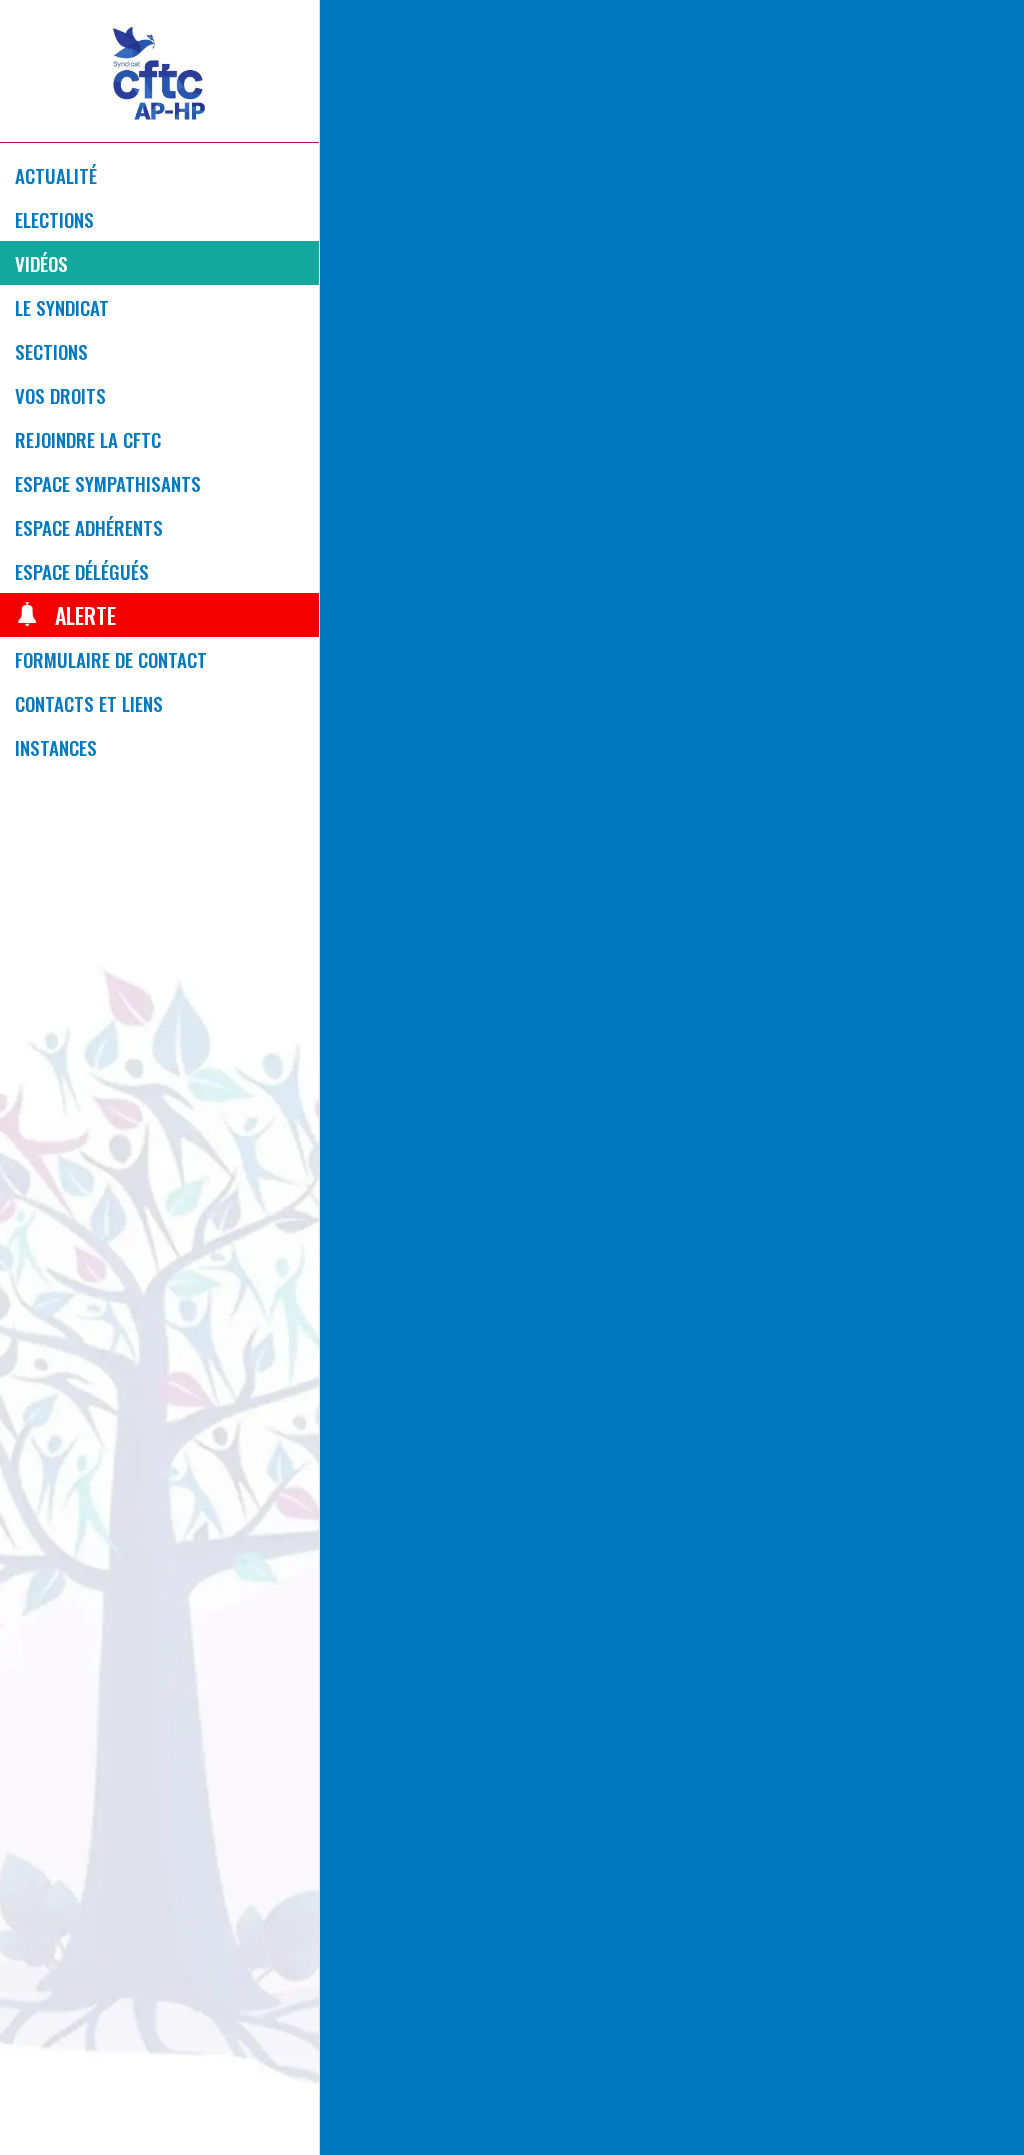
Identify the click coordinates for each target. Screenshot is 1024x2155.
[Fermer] (352, 32)
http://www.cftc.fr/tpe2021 (672, 1439)
